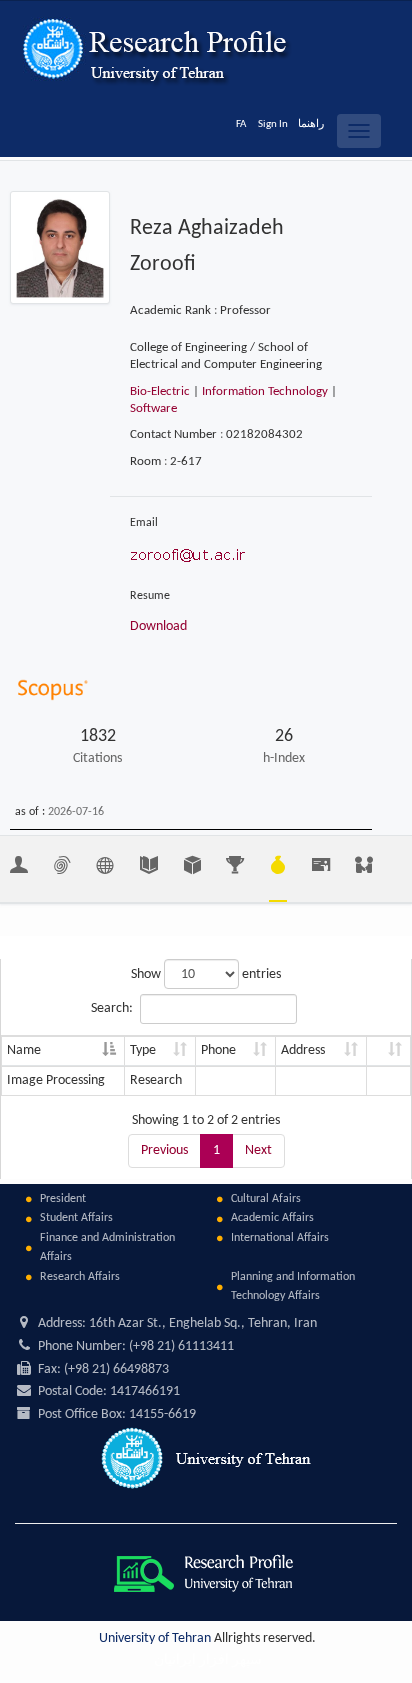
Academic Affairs (272, 1218)
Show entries (206, 974)
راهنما (311, 124)
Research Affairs (80, 1277)
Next (258, 1150)
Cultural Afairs (266, 1199)
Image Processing (56, 1080)
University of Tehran (155, 1638)
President (63, 1199)
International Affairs (280, 1238)
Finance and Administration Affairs (107, 1247)
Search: (112, 1008)
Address (303, 1050)
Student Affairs (76, 1218)
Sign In (273, 124)
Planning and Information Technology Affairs (293, 1286)
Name (24, 1050)
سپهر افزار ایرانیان (208, 1660)
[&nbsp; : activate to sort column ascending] (388, 1051)
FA (241, 124)
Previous (164, 1150)
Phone (218, 1050)
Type (143, 1050)
